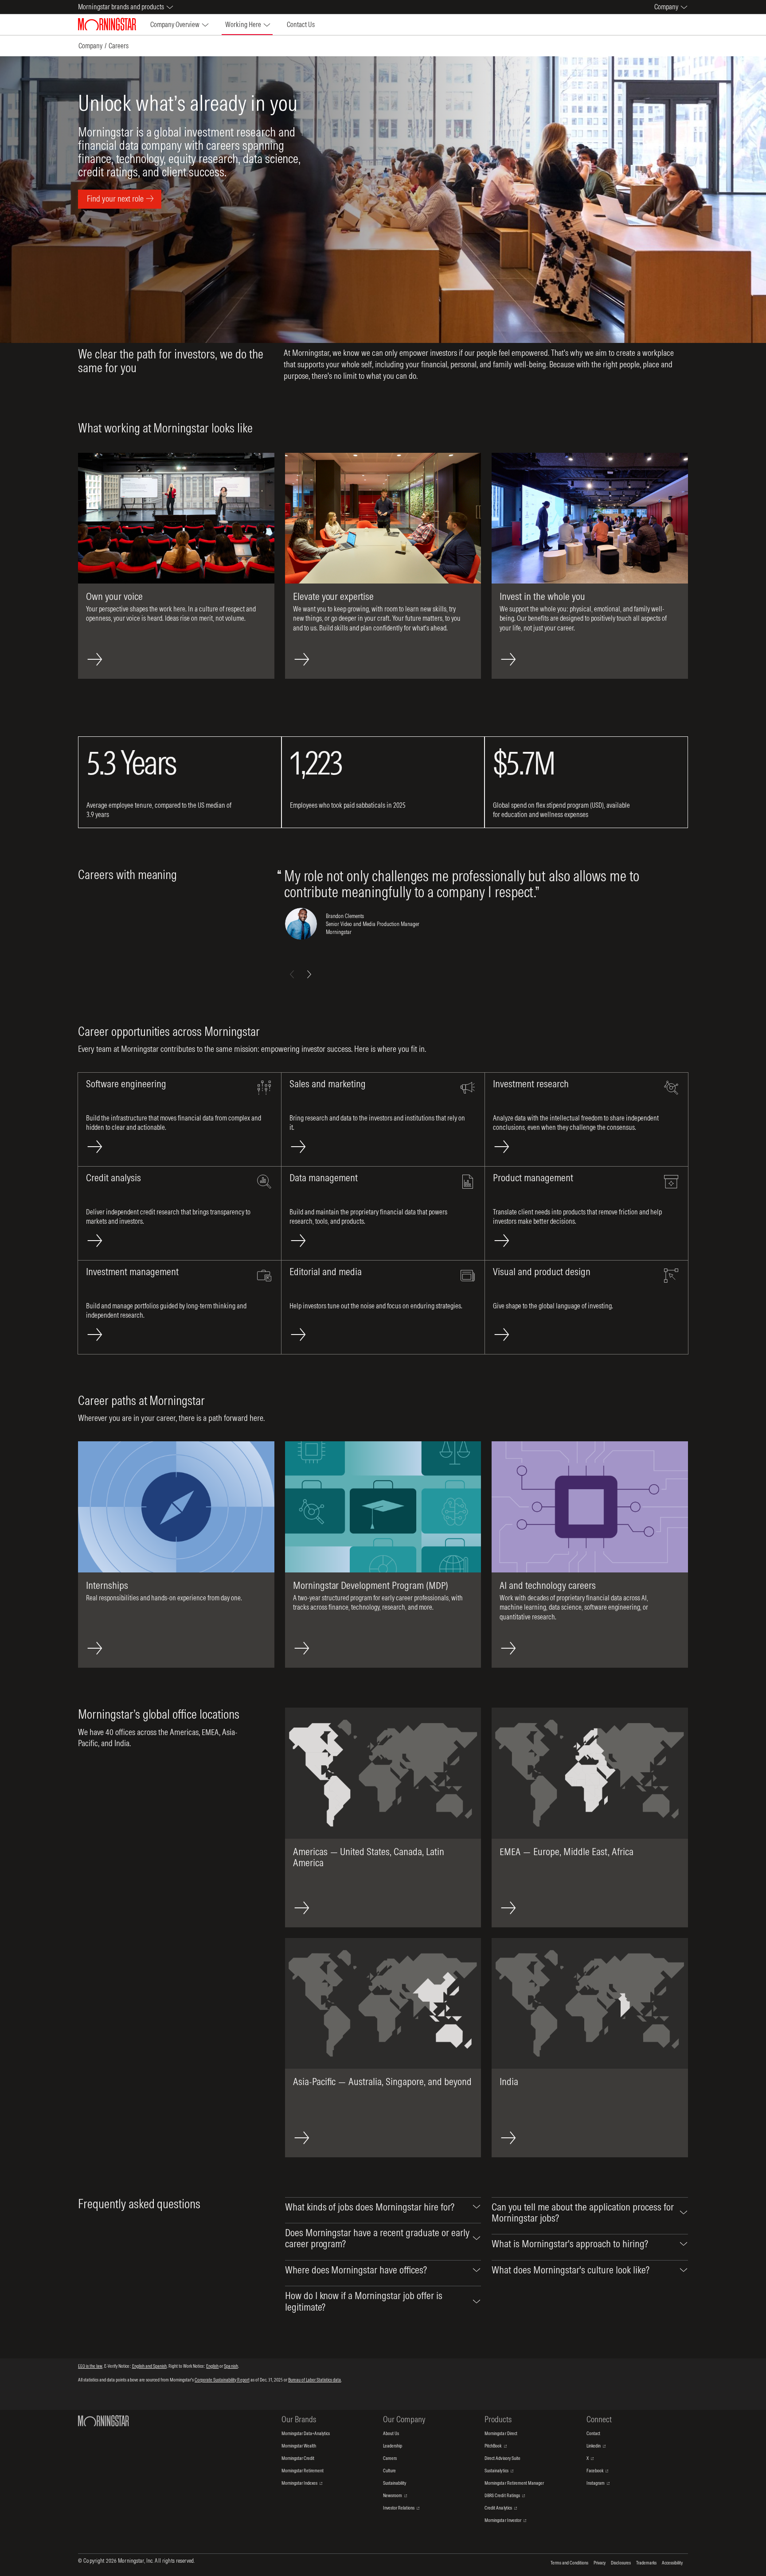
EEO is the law (90, 2366)
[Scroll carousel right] (309, 974)
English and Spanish (149, 2366)
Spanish (231, 2366)
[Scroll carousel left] (292, 974)
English (212, 2366)
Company (90, 46)
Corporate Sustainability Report (222, 2380)
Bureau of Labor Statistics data (315, 2380)
